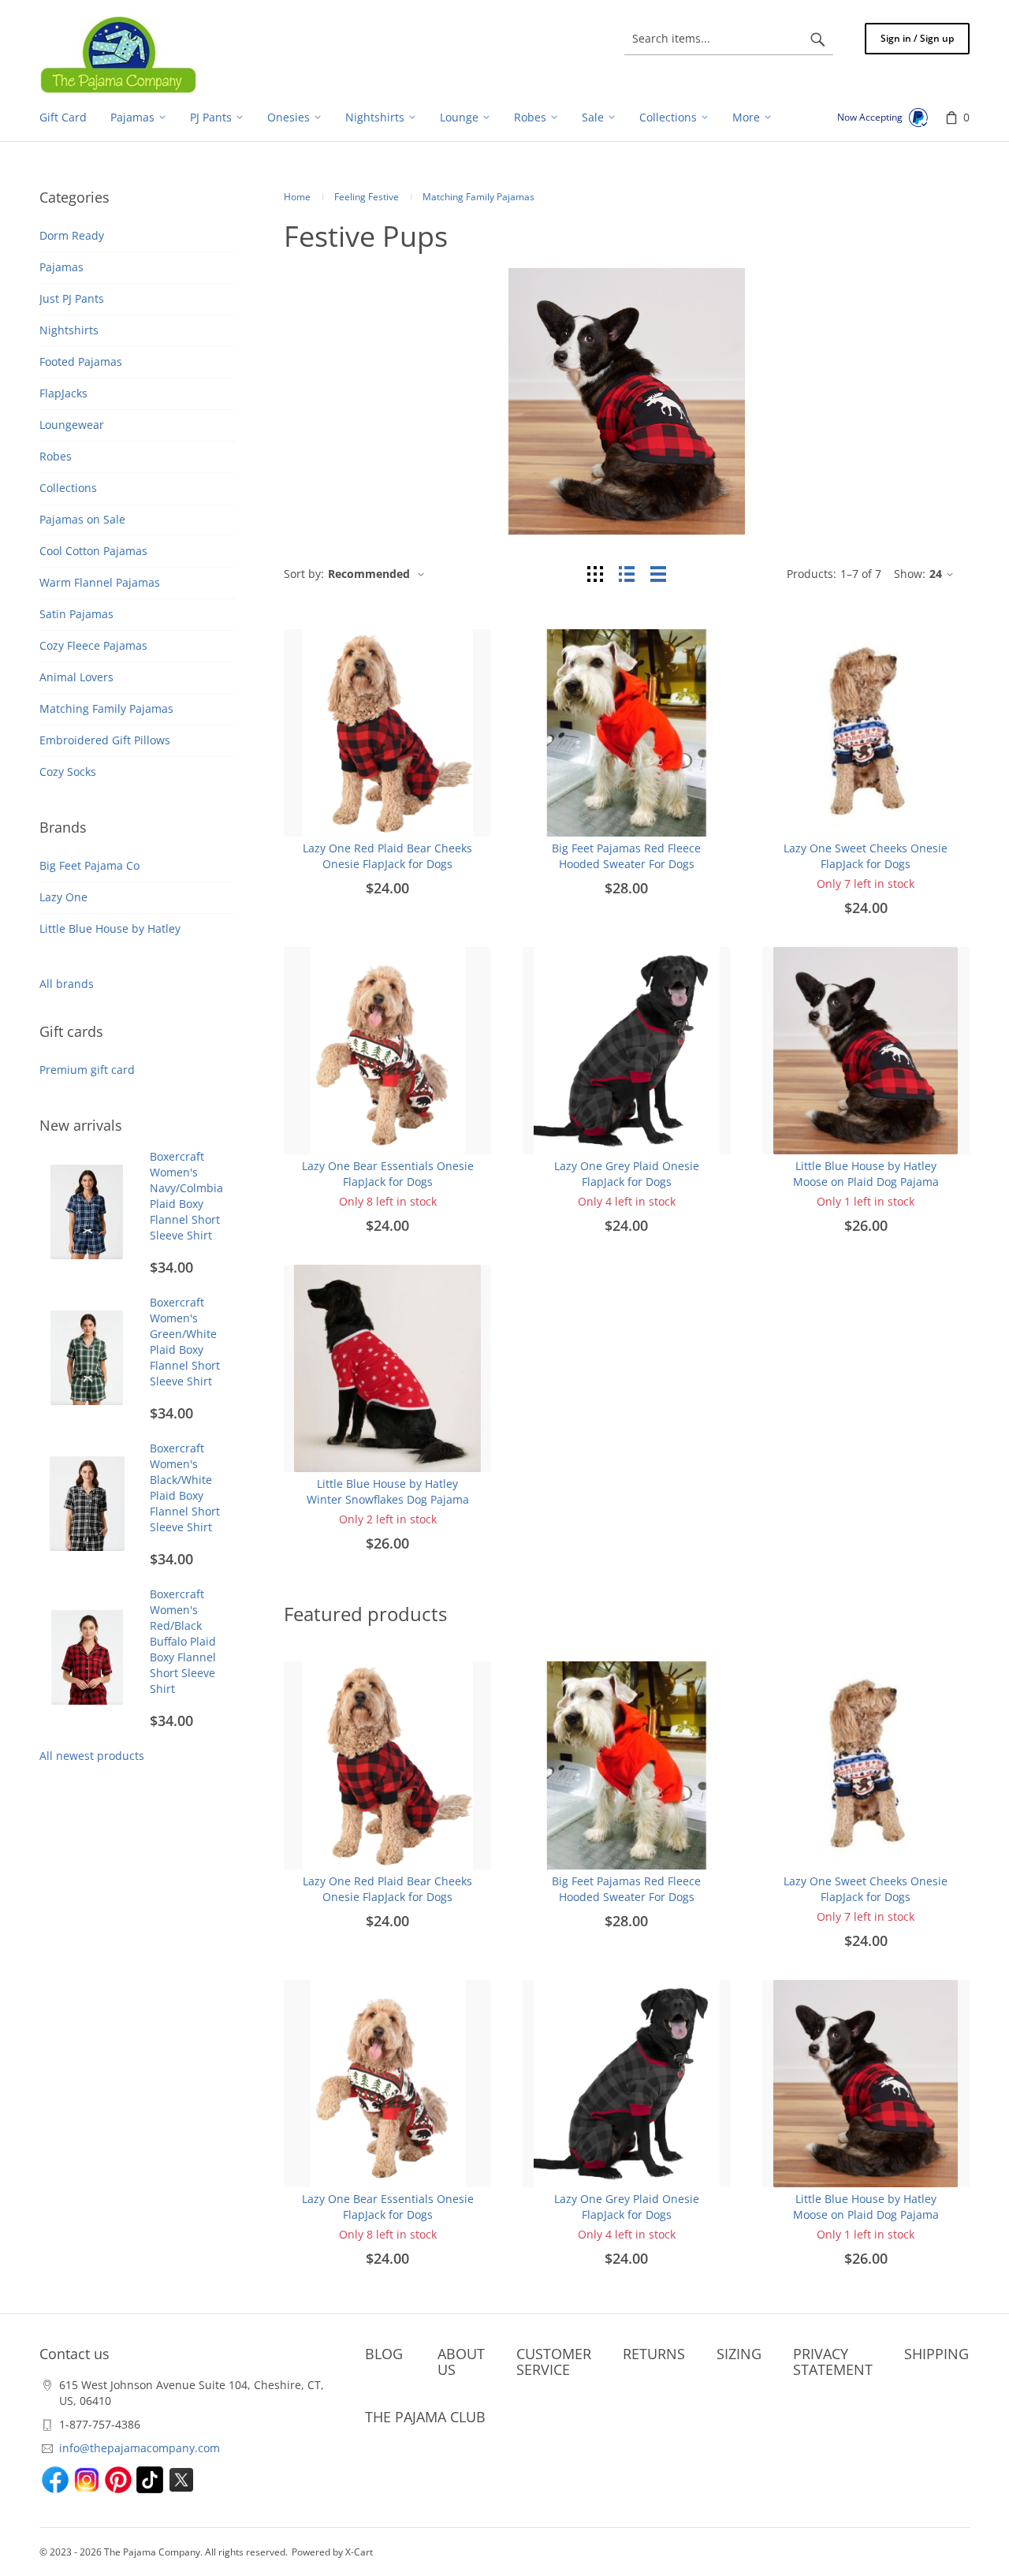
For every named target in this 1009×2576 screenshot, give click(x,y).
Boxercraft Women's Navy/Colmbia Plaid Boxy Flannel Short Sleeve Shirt (186, 1196)
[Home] (118, 54)
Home (297, 197)
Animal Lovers (76, 677)
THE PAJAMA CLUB (425, 2417)
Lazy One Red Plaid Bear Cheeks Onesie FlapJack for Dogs (387, 856)
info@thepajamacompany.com (140, 2448)
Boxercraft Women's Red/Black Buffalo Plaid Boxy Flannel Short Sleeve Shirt (183, 1641)
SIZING (739, 2354)
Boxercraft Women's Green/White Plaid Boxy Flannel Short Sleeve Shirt (185, 1342)
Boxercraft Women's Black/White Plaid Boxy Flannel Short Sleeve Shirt (185, 1487)
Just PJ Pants (72, 298)
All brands (67, 984)
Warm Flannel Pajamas (100, 582)
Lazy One (63, 897)
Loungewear (72, 425)
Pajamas (61, 267)
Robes (56, 456)
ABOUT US (461, 2362)
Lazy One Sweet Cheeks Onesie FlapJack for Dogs (866, 856)
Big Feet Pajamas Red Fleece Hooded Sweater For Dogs (626, 856)
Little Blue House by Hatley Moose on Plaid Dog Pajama (866, 1174)
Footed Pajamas (81, 362)
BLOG (384, 2354)
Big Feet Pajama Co (89, 865)
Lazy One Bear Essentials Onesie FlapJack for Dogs (388, 1174)
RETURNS (654, 2354)
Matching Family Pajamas (106, 708)
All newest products (92, 1756)
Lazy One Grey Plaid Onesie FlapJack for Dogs (627, 1174)
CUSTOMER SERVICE (554, 2362)
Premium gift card (87, 1070)
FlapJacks (63, 393)
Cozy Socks (68, 772)
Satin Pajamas (76, 614)
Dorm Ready (72, 235)
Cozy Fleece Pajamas (93, 645)
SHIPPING (936, 2354)
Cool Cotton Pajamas (93, 551)
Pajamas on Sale (82, 519)
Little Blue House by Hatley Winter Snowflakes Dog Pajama (388, 1491)
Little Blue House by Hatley (110, 928)
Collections (68, 488)
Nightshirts (69, 330)
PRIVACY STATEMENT (833, 2362)
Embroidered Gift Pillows (105, 740)
